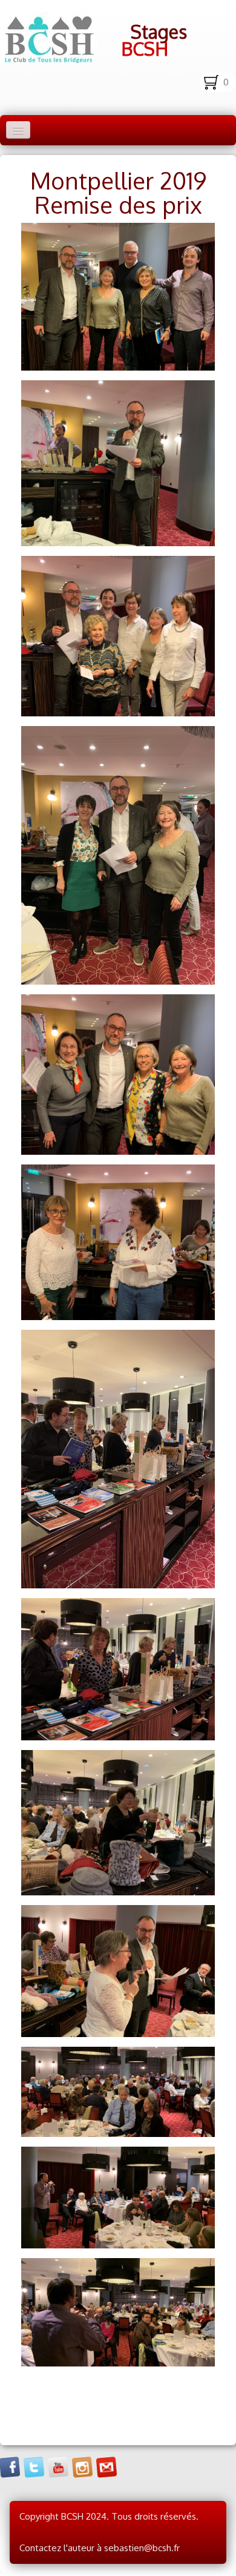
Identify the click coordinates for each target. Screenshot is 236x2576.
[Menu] (18, 130)
